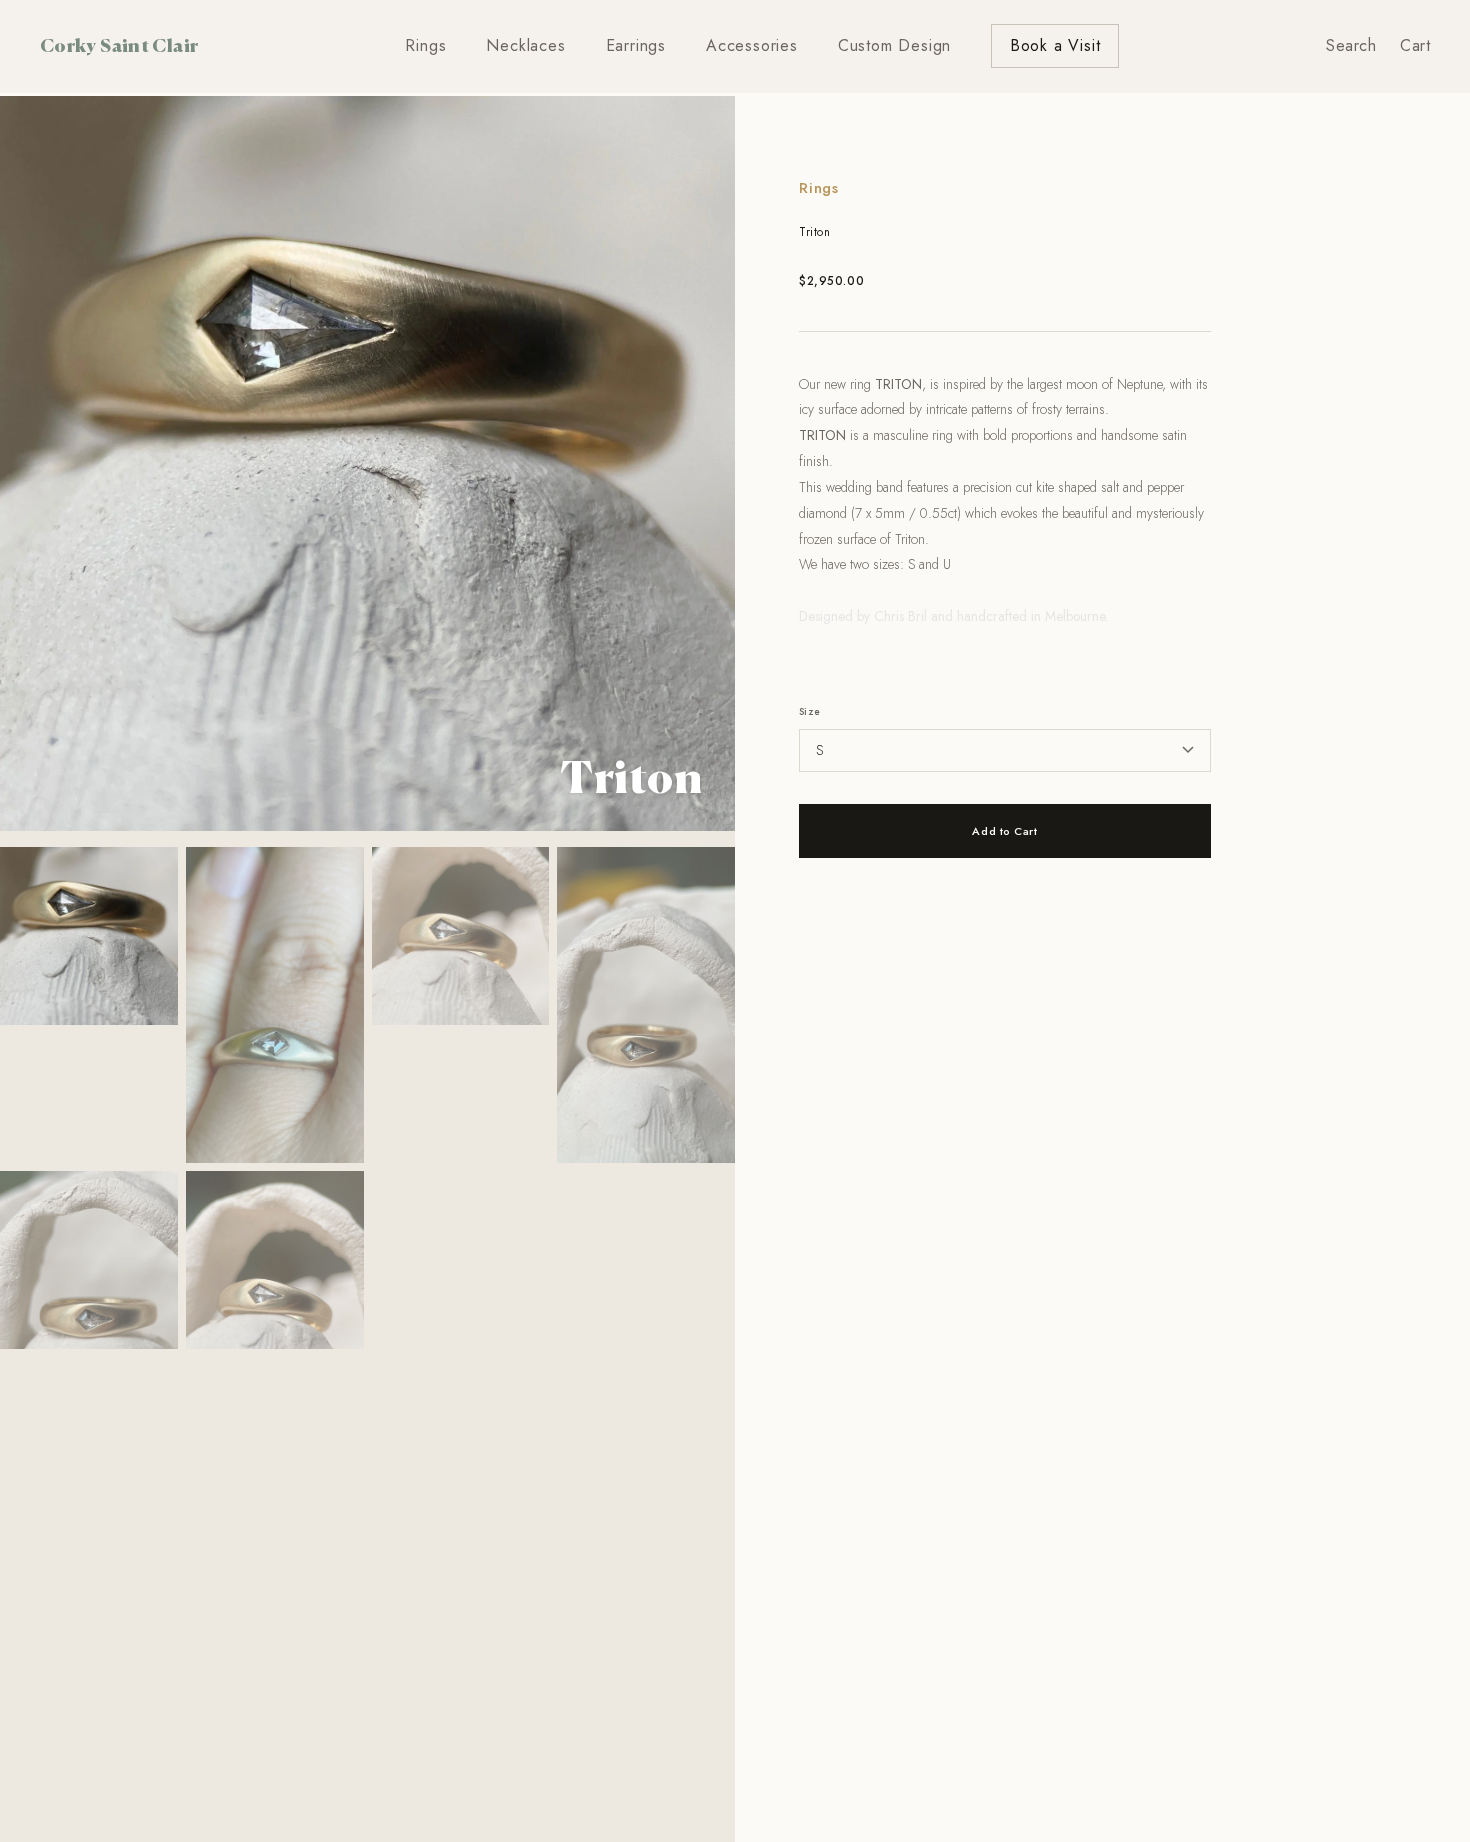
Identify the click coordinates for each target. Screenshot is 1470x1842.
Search (1351, 45)
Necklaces (525, 45)
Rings (425, 45)
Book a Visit (1055, 45)
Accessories (752, 45)
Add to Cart (1004, 831)
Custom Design (894, 45)
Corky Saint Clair (119, 45)
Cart (1415, 45)
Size (810, 711)
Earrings (636, 45)
